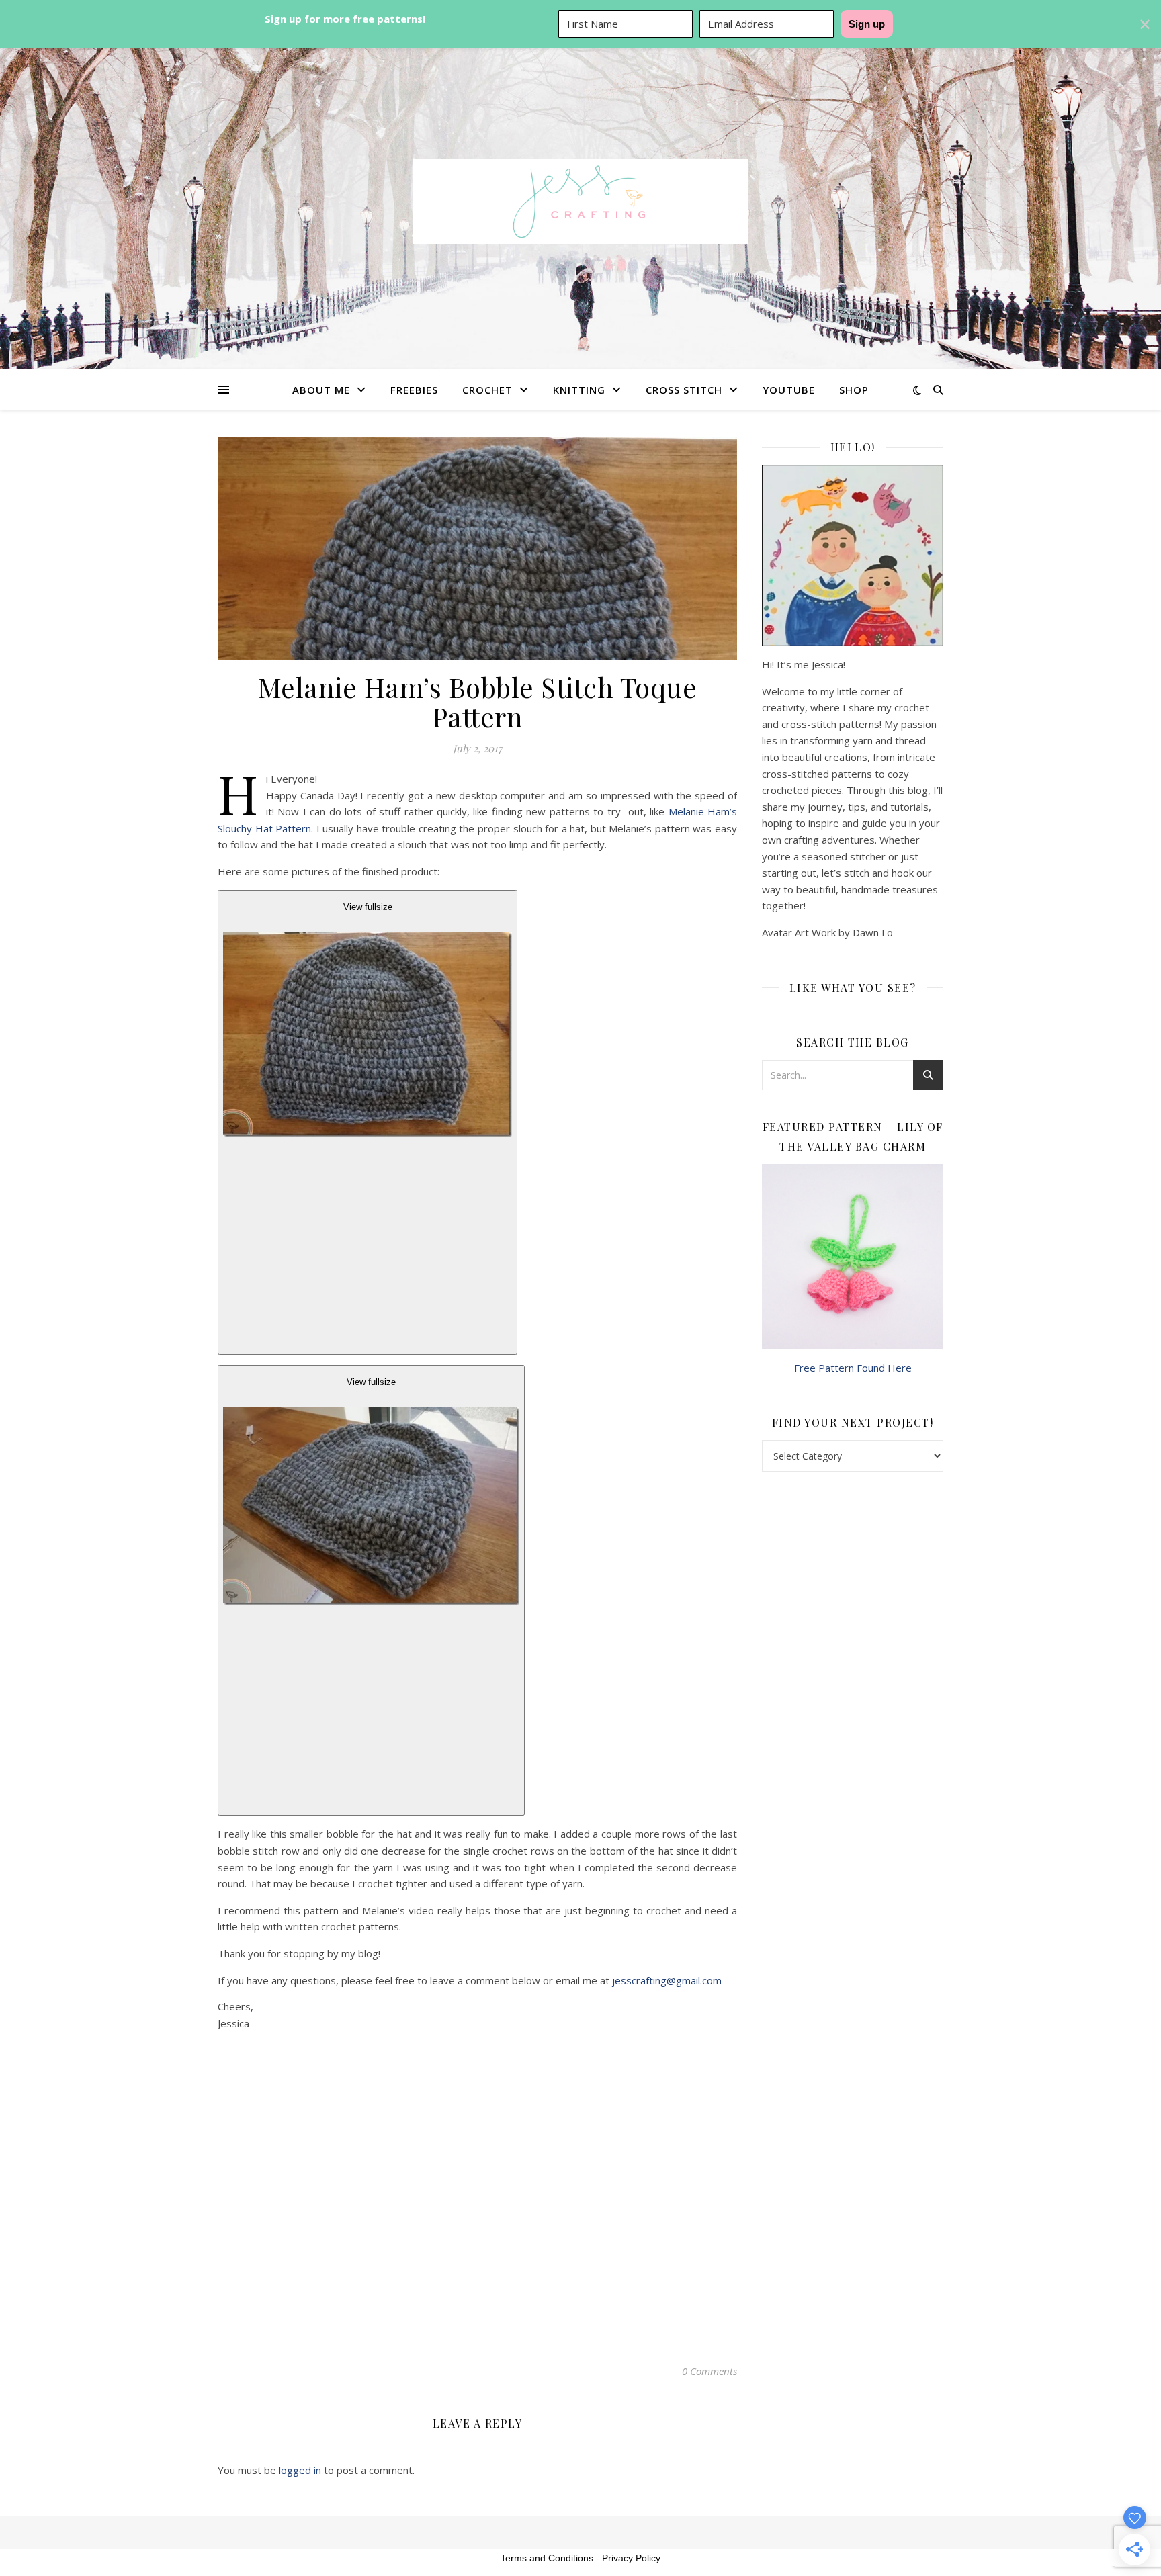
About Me (321, 390)
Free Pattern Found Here (853, 1368)
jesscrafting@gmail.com (667, 1980)
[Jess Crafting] (580, 202)
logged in (300, 2470)
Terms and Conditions (547, 2558)
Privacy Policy (631, 2558)
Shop (854, 390)
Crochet (487, 390)
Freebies (414, 390)
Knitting (579, 390)
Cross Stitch (684, 390)
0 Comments (709, 2371)
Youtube (789, 390)
